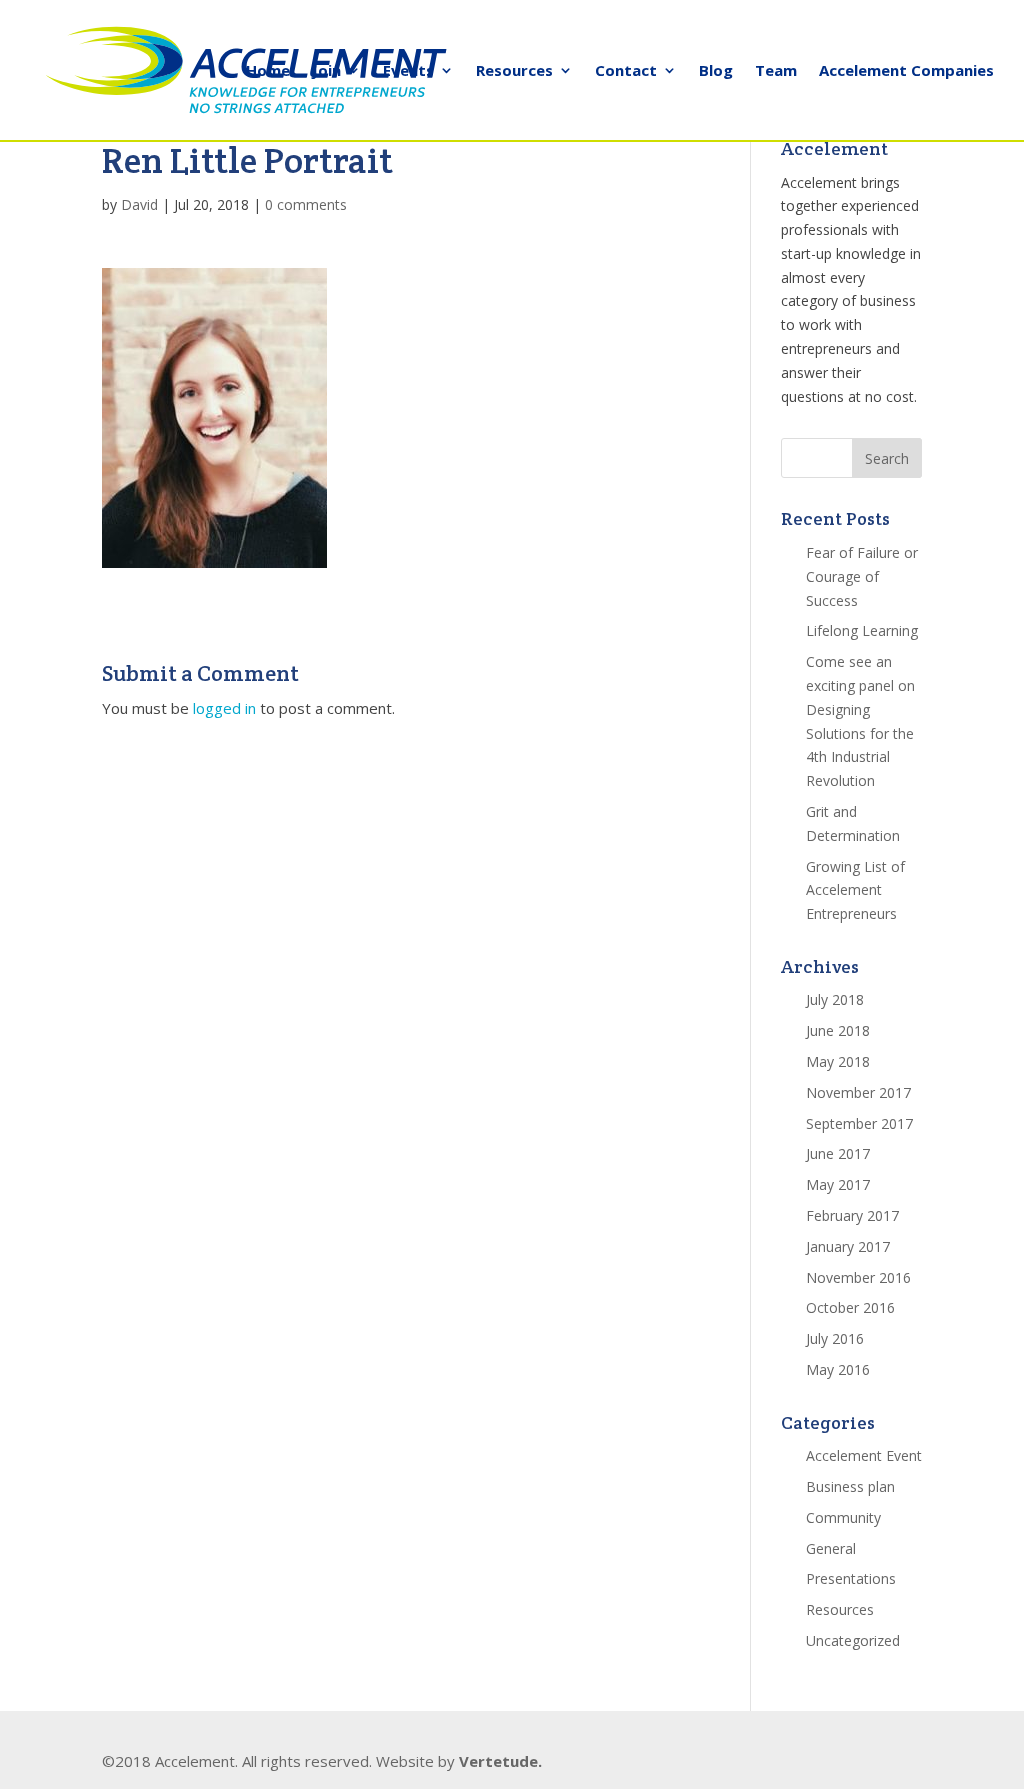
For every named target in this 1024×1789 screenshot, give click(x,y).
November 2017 (858, 1092)
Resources (514, 71)
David (139, 204)
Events (408, 71)
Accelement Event (864, 1455)
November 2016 (858, 1277)
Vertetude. (500, 1761)
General (831, 1548)
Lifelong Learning (862, 630)
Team (776, 71)
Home (268, 71)
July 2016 (835, 1338)
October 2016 (850, 1307)
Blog (716, 71)
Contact (626, 71)
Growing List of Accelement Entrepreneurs (855, 890)
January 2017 (848, 1246)
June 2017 (838, 1153)
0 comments (306, 204)
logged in (224, 708)
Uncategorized (853, 1640)
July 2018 (835, 999)
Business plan (850, 1486)
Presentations (851, 1578)
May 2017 (838, 1184)
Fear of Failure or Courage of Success (862, 576)
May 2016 (838, 1369)
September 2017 (859, 1123)
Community (843, 1517)
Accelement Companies (906, 71)
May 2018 (838, 1061)
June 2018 (838, 1030)
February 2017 (852, 1215)
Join (326, 71)
